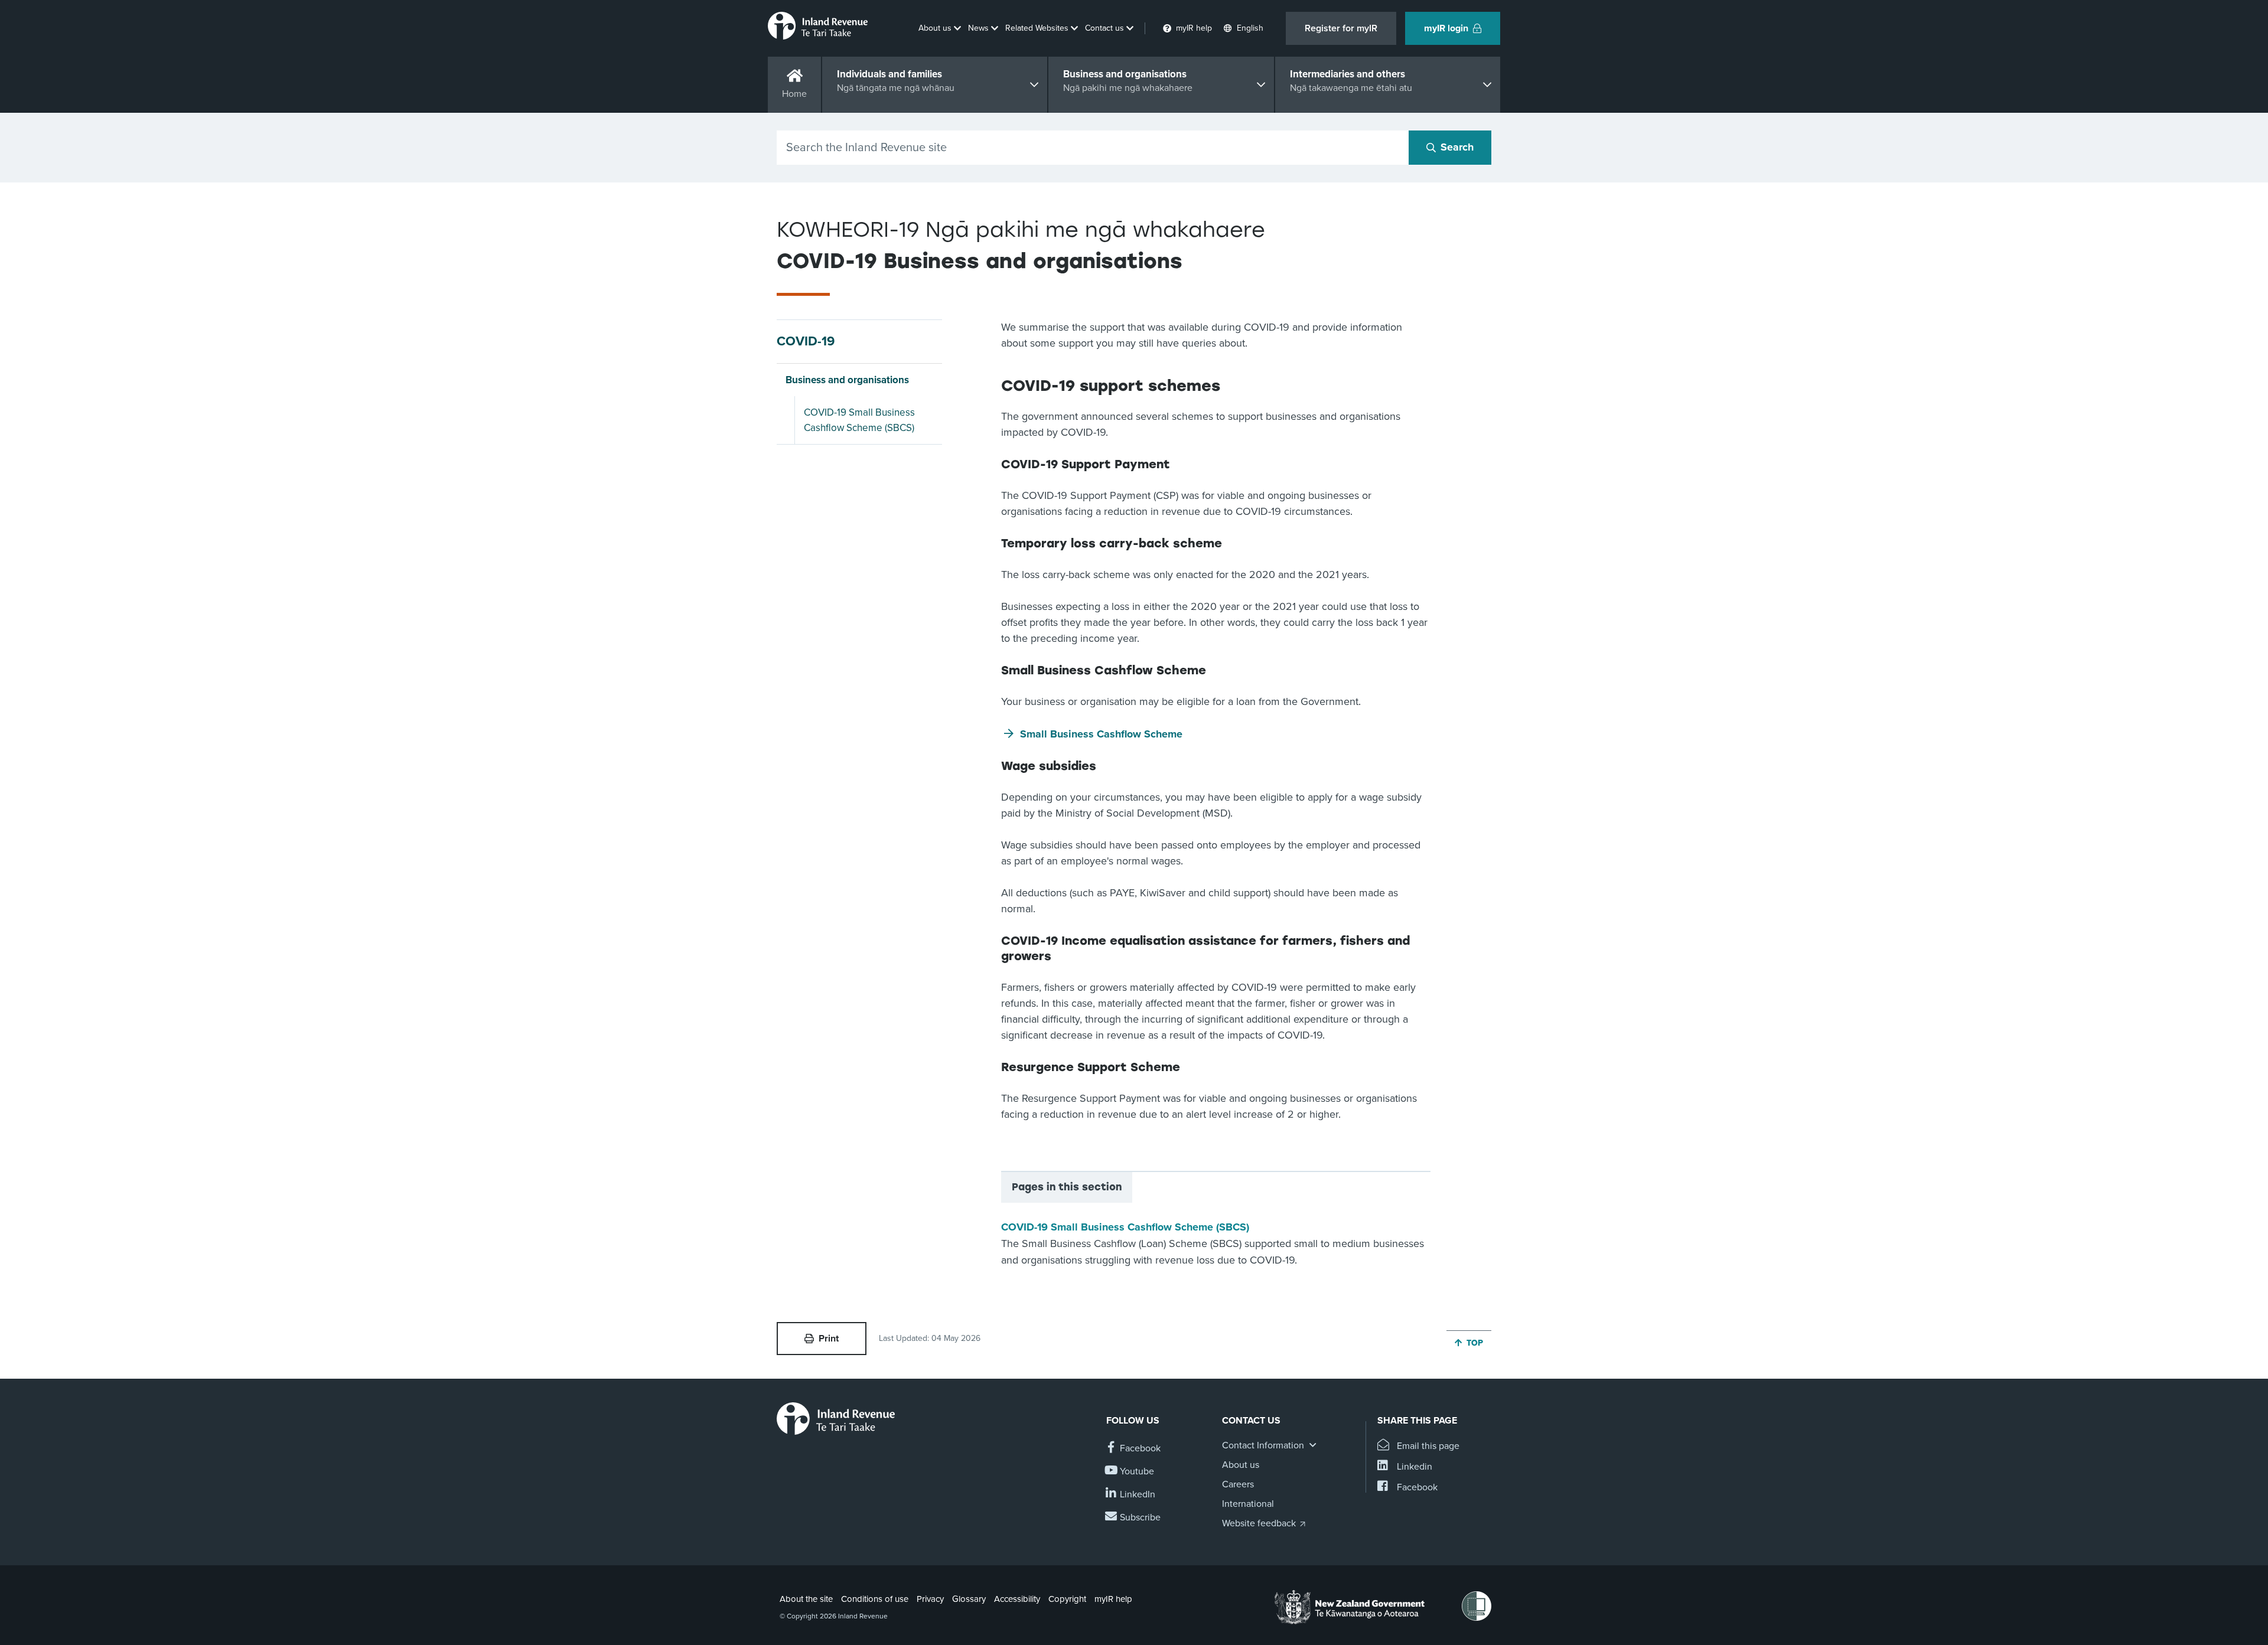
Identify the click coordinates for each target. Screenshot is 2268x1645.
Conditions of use (875, 1599)
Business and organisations (847, 380)
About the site (806, 1599)
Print (829, 1339)
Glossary (969, 1599)
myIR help (1113, 1599)
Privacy (930, 1599)
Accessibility (1017, 1599)
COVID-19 (806, 341)
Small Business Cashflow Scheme (1101, 734)
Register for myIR (1341, 28)
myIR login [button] (1446, 28)
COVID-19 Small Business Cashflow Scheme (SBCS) (859, 420)
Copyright (1067, 1599)
